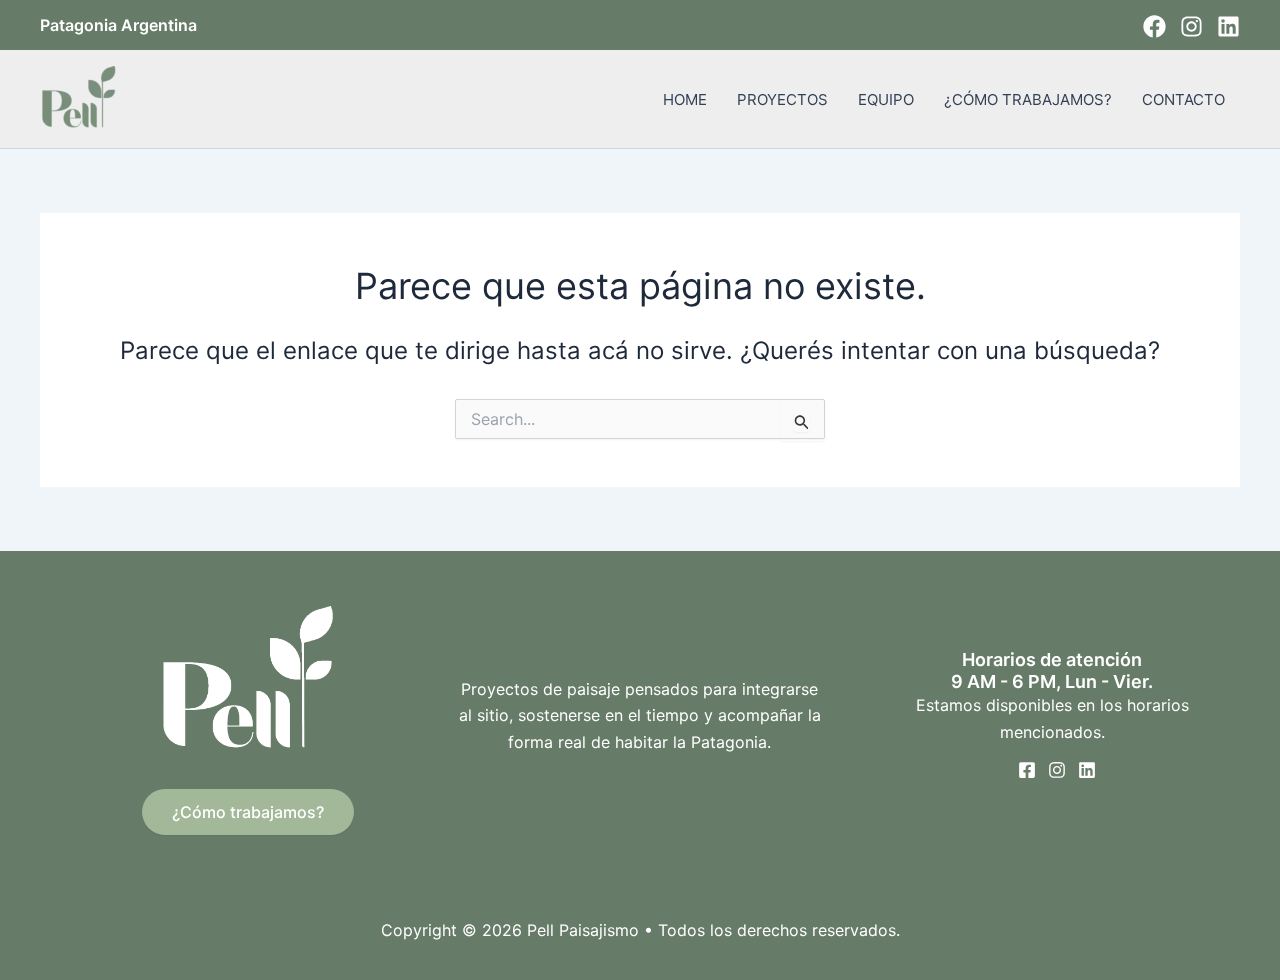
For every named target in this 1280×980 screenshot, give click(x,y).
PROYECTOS (782, 99)
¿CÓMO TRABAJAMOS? (1028, 99)
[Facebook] (1154, 26)
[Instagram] (1191, 26)
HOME (685, 99)
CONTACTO (1183, 99)
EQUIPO (886, 99)
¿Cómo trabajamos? (248, 812)
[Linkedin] (1228, 26)
